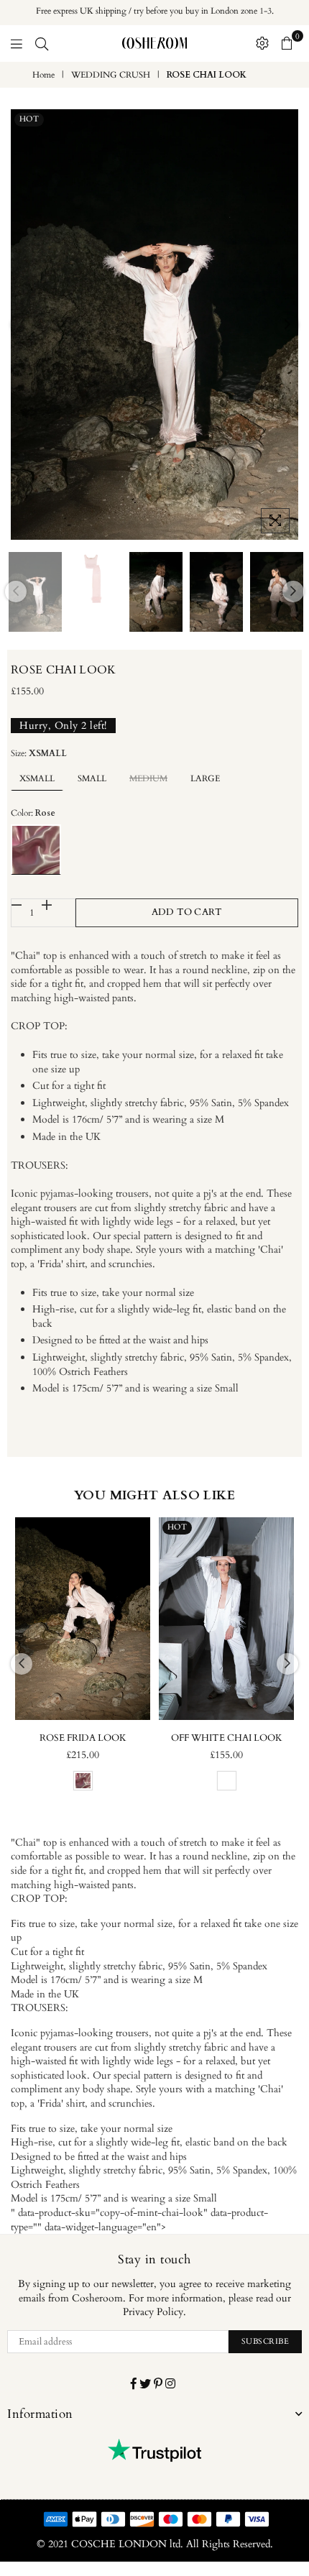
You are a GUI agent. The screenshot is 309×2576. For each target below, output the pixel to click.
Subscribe (266, 2341)
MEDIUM (148, 778)
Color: (33, 813)
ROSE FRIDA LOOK (83, 1738)
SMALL (92, 778)
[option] (154, 325)
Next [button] (287, 325)
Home (43, 75)
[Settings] (262, 43)
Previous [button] (22, 325)
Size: (39, 753)
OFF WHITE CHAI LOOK (227, 1738)
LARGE (205, 778)
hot (29, 119)
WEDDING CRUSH (111, 75)
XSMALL (37, 778)
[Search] (42, 43)
